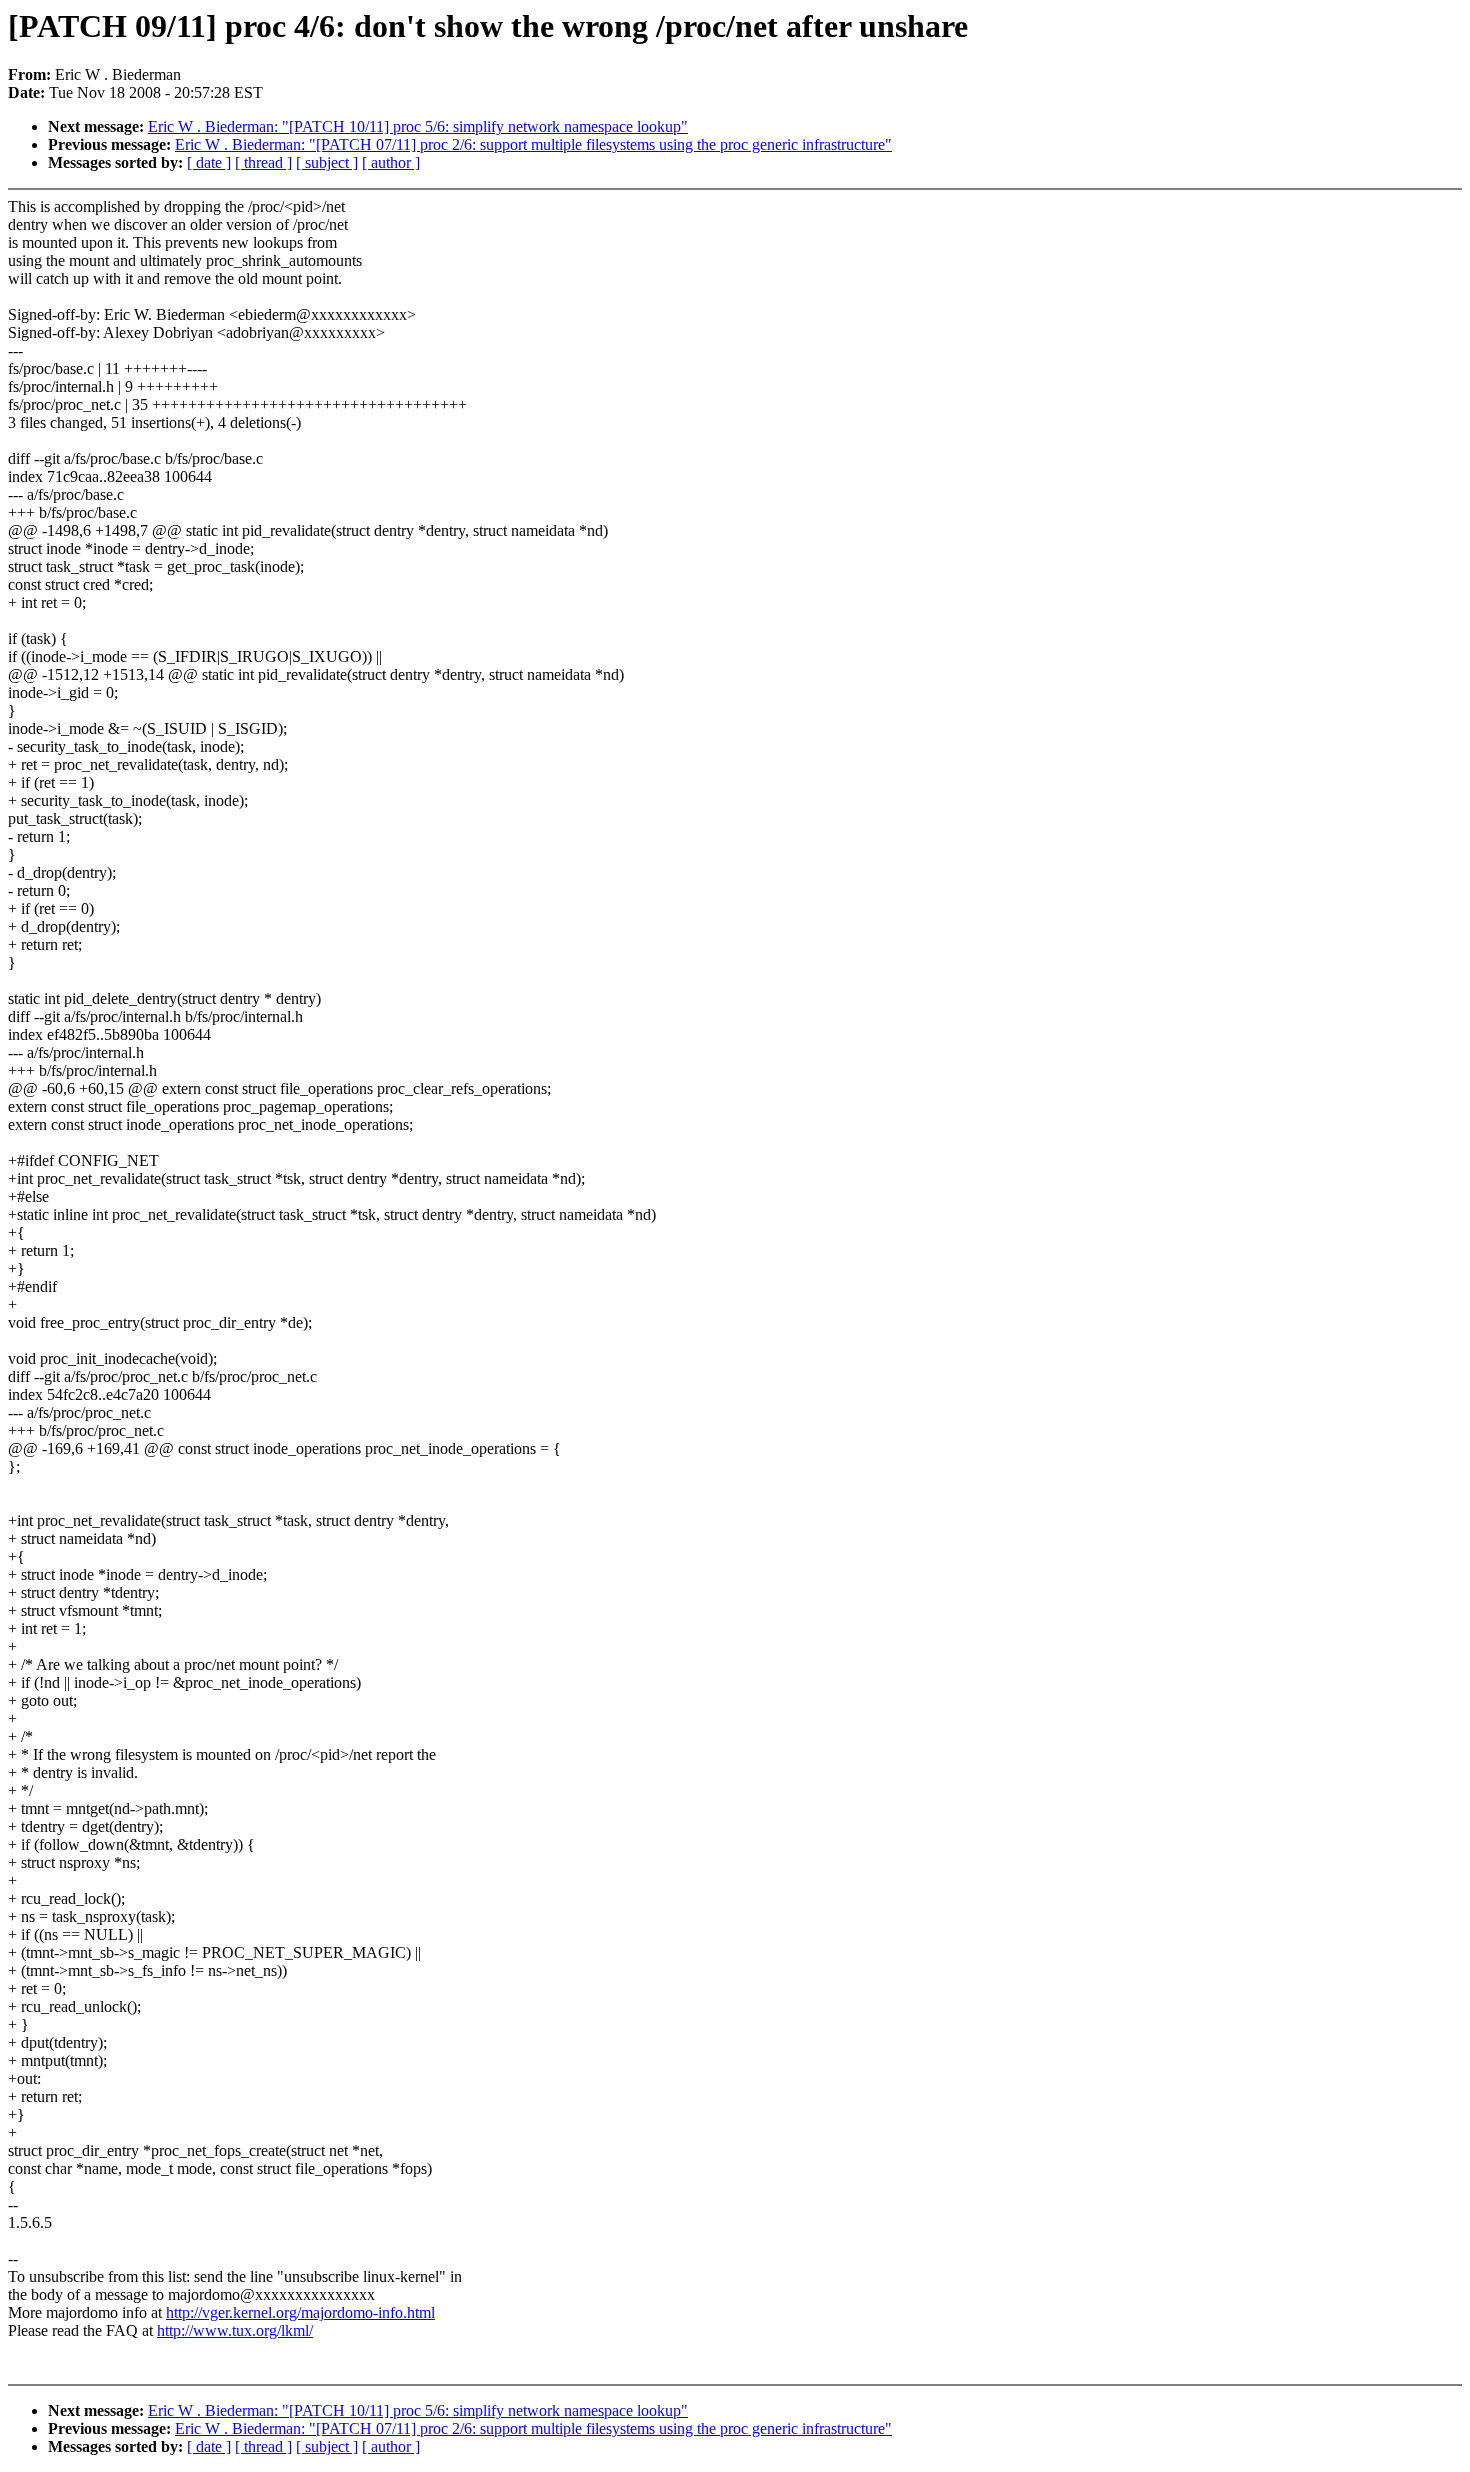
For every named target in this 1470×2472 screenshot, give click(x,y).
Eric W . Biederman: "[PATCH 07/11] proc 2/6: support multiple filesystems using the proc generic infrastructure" (533, 144)
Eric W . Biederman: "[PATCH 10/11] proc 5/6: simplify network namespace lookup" (418, 126)
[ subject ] (327, 162)
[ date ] (209, 162)
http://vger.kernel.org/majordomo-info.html (300, 2312)
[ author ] (391, 162)
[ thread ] (263, 162)
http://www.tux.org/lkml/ (235, 2330)
